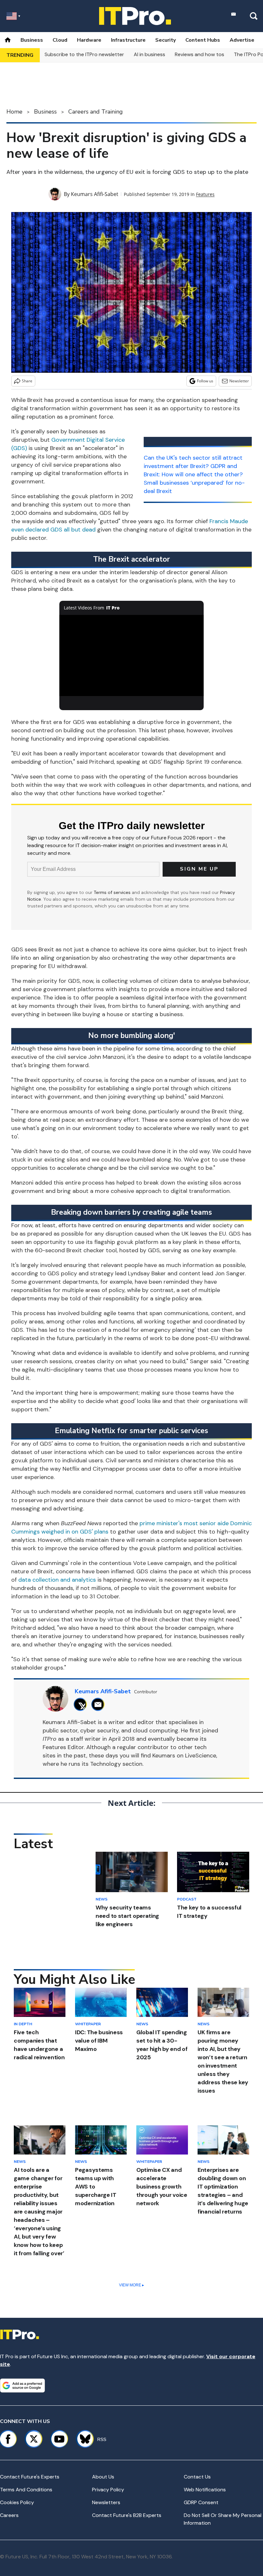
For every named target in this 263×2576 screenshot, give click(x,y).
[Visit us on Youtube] (59, 2439)
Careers (9, 2515)
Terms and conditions (26, 2490)
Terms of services (113, 892)
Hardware (89, 40)
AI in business (149, 54)
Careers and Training (96, 112)
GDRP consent (201, 2502)
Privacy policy (108, 2490)
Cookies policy (17, 2502)
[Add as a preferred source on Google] (22, 2385)
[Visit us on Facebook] (8, 2439)
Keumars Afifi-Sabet (95, 194)
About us (103, 2477)
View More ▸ (131, 2285)
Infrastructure (128, 40)
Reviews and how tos (199, 54)
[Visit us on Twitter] (34, 2439)
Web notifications (205, 2490)
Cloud (60, 40)
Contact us (197, 2477)
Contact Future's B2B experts (127, 2515)
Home (14, 112)
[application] (131, 655)
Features (205, 194)
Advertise (242, 40)
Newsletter (239, 381)
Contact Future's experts (30, 2477)
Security (165, 40)
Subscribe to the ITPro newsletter (84, 54)
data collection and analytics (57, 1580)
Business (32, 40)
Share (27, 381)
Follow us (205, 381)
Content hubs (203, 40)
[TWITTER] (82, 1704)
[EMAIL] (100, 1704)
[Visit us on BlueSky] (82, 2439)
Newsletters (106, 2502)
